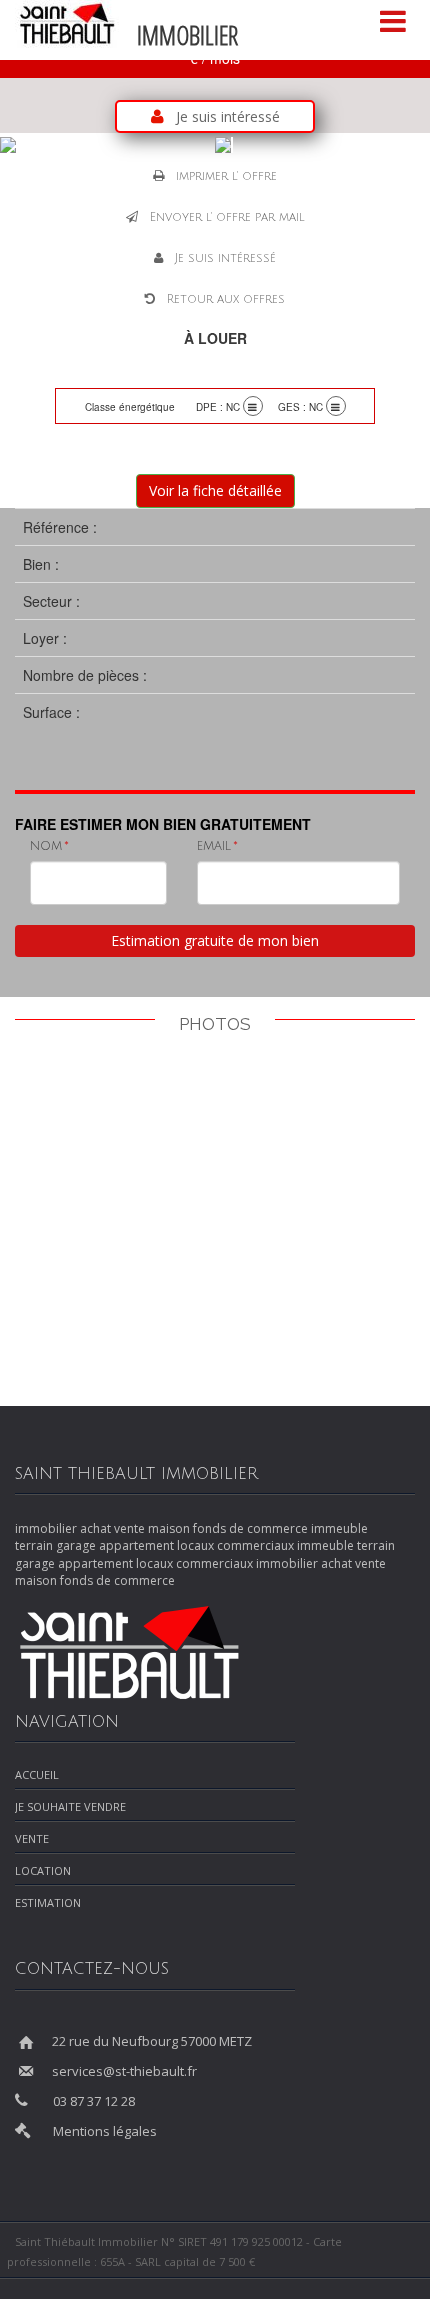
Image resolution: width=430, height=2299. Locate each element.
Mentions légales (105, 2131)
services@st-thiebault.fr (124, 2071)
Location (43, 1870)
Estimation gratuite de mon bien (215, 940)
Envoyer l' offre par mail (227, 217)
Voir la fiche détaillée (215, 490)
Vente (32, 1838)
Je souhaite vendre (70, 1806)
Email (214, 846)
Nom (46, 846)
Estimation (48, 1902)
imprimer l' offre (226, 176)
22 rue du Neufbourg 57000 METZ (152, 2041)
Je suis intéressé (228, 116)
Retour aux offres (226, 299)
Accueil (37, 1774)
